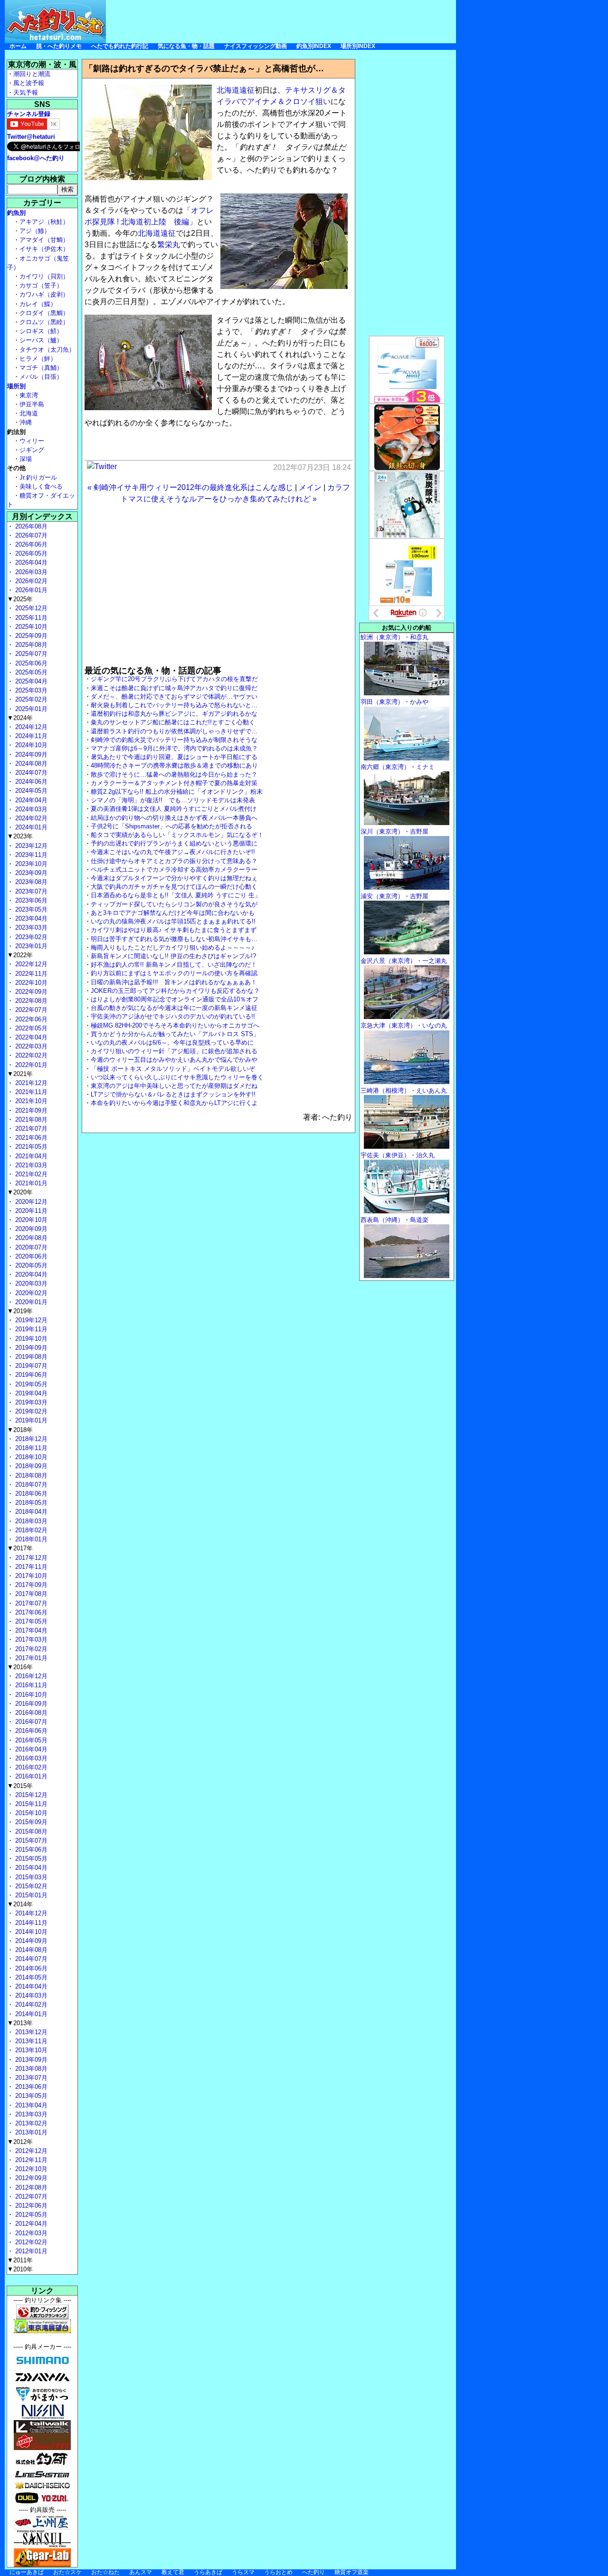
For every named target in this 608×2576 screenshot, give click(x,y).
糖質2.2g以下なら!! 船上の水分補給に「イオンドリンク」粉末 (177, 792)
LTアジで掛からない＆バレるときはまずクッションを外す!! (173, 1094)
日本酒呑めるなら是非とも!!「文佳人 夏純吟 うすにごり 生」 (176, 895)
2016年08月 (30, 1713)
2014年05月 (30, 1977)
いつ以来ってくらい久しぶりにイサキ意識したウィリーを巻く (177, 1077)
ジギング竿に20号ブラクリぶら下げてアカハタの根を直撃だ (174, 679)
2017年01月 (30, 1658)
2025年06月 (30, 663)
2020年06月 (30, 1256)
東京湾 (29, 395)
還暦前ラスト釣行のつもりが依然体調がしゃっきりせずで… (174, 731)
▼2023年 (20, 836)
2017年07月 (30, 1603)
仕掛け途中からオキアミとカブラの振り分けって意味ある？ (174, 861)
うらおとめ (278, 2572)
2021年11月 (30, 1092)
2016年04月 (30, 1749)
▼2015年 (20, 1786)
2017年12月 (30, 1558)
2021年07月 (30, 1129)
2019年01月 (30, 1420)
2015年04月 (30, 1868)
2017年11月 (30, 1567)
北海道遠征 (236, 90)
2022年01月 (30, 1065)
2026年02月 (30, 581)
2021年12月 (30, 1083)
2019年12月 (30, 1320)
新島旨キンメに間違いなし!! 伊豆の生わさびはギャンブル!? (173, 956)
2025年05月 (30, 672)
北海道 (29, 413)
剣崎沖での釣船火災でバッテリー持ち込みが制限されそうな (174, 740)
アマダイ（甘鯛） (44, 240)
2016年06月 (30, 1731)
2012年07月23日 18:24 (312, 467)
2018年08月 (30, 1475)
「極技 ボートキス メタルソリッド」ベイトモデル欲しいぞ (173, 1069)
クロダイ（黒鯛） (44, 313)
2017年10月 (30, 1576)
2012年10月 (30, 2169)
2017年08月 (30, 1594)
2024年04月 (30, 800)
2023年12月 (30, 846)
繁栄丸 (169, 245)
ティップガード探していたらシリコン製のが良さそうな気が (174, 904)
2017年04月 (30, 1630)
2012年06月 (30, 2206)
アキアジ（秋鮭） (44, 222)
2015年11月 (30, 1804)
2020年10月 (30, 1220)
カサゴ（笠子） (41, 285)
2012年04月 (30, 2224)
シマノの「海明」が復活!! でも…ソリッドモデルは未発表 (173, 800)
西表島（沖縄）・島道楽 (394, 1220)
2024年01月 (30, 827)
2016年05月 (30, 1740)
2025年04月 (30, 681)
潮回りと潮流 (32, 74)
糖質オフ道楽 (351, 2572)
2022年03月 (30, 1046)
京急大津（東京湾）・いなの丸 (404, 1025)
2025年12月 (30, 608)
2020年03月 (30, 1283)
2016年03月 (30, 1758)
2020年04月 (30, 1274)
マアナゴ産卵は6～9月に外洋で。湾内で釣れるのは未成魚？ (174, 748)
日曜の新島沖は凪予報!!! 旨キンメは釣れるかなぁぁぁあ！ (174, 982)
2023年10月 (30, 864)
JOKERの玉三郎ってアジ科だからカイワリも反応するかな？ (175, 991)
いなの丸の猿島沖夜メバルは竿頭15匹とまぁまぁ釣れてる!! (173, 921)
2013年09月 (30, 2060)
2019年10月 (30, 1339)
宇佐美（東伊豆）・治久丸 (398, 1155)
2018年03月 (30, 1521)
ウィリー (32, 441)
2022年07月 (30, 1010)
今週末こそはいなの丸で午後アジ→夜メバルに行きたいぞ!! (173, 852)
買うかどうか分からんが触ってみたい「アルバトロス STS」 (175, 1034)
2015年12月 (30, 1795)
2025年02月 (30, 699)
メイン (310, 487)
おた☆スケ (67, 2572)
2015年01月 (30, 1895)
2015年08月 (30, 1831)
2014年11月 (30, 1923)
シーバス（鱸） (41, 340)
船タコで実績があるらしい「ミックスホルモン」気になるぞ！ (177, 835)
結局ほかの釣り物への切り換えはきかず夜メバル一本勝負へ (174, 818)
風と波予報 (29, 83)
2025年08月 (30, 645)
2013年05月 (30, 2096)
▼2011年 (20, 2260)
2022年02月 (30, 1055)
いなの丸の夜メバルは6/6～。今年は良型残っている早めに (172, 1043)
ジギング (32, 450)
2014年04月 (30, 1986)
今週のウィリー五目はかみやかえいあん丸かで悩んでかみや (174, 1060)
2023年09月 (30, 873)
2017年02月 (30, 1649)
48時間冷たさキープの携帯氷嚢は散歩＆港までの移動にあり (174, 765)
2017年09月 (30, 1585)
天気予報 (26, 92)
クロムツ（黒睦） (44, 322)
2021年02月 (30, 1174)
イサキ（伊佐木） (44, 249)
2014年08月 (30, 1950)
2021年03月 (30, 1165)
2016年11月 (30, 1685)
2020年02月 (30, 1293)
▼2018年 (20, 1430)
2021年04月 (30, 1156)
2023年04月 (30, 918)
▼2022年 (20, 955)
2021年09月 (30, 1110)
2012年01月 (30, 2251)
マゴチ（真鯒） (41, 368)
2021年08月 (30, 1120)
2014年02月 (30, 2004)
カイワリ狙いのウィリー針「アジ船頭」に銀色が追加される (174, 1051)
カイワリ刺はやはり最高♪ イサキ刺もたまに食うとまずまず (174, 930)
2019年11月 (30, 1329)
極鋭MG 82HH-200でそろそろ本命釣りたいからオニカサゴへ (175, 1025)
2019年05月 (30, 1384)
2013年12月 (30, 2032)
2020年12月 (30, 1202)
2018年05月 (30, 1503)
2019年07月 (30, 1366)
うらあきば (208, 2572)
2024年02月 (30, 818)
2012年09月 (30, 2178)
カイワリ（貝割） (44, 276)
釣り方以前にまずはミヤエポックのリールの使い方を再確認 (174, 973)
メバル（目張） (41, 377)
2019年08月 (30, 1357)
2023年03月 (30, 928)
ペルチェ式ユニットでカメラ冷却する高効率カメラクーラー (174, 870)
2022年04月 (30, 1037)
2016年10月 (30, 1695)
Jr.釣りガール (38, 477)
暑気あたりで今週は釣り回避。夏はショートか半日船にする (174, 757)
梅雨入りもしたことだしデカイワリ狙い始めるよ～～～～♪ (173, 947)
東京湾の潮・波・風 (42, 64)
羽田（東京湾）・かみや (394, 702)
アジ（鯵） (35, 231)
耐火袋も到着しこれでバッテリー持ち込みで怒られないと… (174, 705)
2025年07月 (30, 654)
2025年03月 (30, 690)
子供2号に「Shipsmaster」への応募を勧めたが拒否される (171, 826)
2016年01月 (30, 1776)
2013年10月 (30, 2050)
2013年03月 (30, 2114)
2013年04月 (30, 2105)
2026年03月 (30, 572)
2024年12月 (30, 727)
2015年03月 (30, 1877)
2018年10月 (30, 1457)
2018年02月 (30, 1530)
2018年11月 (30, 1448)
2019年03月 (30, 1402)
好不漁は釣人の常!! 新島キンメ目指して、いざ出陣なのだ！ (174, 965)
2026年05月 (30, 553)
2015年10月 (30, 1813)
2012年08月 (30, 2187)
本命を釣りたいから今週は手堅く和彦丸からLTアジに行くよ (174, 1103)
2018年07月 (30, 1485)
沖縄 (26, 422)
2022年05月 (30, 1028)
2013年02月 (30, 2123)
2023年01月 (30, 946)
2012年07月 (30, 2196)
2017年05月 (30, 1621)
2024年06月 (30, 782)
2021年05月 (30, 1147)
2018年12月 (30, 1439)
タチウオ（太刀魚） (47, 350)
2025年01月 (30, 709)
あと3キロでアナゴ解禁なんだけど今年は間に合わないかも (173, 913)
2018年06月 (30, 1494)
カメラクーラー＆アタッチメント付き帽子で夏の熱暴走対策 (174, 783)
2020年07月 (30, 1247)
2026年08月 (30, 526)
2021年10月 (30, 1101)
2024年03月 (30, 809)
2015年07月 (30, 1841)
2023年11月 (30, 855)
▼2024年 (20, 718)
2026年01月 (30, 590)
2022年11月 (30, 974)
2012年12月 (30, 2151)
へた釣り (313, 2572)
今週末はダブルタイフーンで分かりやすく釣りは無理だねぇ (174, 878)
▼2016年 (20, 1667)
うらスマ (243, 2572)
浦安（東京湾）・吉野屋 (394, 896)
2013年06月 (30, 2087)
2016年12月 (30, 1676)
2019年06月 (30, 1375)
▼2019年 (20, 1311)
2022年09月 (30, 992)
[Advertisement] (283, 21)
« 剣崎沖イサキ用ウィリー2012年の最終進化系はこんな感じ (190, 487)
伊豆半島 (32, 404)
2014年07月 (30, 1959)
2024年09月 (30, 755)
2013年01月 (30, 2132)
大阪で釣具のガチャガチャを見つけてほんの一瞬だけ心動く (174, 887)
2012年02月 (30, 2242)
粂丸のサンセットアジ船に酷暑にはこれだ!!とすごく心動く (173, 722)
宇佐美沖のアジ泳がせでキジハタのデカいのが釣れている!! (173, 1016)
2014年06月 (30, 1968)
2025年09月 (30, 636)
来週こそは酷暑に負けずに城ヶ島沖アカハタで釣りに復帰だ (174, 688)
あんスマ (141, 2572)
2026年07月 (30, 535)
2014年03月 (30, 1995)
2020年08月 (30, 1238)
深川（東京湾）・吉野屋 (394, 831)
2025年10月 (30, 627)
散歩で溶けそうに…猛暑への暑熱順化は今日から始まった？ (174, 774)
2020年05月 (30, 1265)
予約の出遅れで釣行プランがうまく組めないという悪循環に (174, 843)
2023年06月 (30, 900)
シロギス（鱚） (41, 331)
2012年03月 (30, 2233)
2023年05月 (30, 909)
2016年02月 (30, 1767)
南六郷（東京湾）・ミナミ (398, 767)
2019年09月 (30, 1348)
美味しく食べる (41, 486)
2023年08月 (30, 882)
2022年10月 (30, 983)
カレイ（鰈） (38, 304)
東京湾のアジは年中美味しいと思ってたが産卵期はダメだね (174, 1086)
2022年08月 (30, 1001)
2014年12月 (30, 1913)
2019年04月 (30, 1393)
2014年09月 (30, 1941)
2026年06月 (30, 544)
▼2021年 (20, 1074)
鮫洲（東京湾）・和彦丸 (394, 637)
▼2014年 (20, 1904)
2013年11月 (30, 2041)
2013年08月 (30, 2069)
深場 (26, 459)
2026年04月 (30, 562)
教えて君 (173, 2572)
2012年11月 (30, 2160)
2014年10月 (30, 1932)
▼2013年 (20, 2023)
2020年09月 (30, 1229)
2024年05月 (30, 791)
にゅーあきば (27, 2572)
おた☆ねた (105, 2572)
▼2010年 (20, 2269)
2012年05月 (30, 2215)
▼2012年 (20, 2142)
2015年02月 (30, 1886)
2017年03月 (30, 1639)
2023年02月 (30, 937)
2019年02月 (30, 1411)
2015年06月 (30, 1850)
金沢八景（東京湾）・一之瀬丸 (404, 961)
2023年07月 (30, 891)
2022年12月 (30, 964)
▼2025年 (20, 599)
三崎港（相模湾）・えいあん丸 (404, 1091)
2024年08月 (30, 764)
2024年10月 (30, 745)
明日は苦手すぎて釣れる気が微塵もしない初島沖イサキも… (174, 939)
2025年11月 (30, 618)
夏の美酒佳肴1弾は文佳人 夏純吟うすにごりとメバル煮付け (174, 809)
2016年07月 (30, 1722)
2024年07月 (30, 773)
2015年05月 (30, 1859)
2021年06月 (30, 1138)
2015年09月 (30, 1822)
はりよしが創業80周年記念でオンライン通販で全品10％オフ (175, 999)
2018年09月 (30, 1466)
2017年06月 (30, 1612)
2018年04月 (30, 1512)
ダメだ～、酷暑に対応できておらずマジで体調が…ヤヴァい (174, 697)
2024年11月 (30, 736)
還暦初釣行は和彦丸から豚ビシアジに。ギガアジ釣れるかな (174, 714)
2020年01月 (30, 1302)
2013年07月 (30, 2078)
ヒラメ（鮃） (38, 359)
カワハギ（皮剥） (44, 294)
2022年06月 (30, 1019)
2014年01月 (30, 2014)
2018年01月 (30, 1539)
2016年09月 (30, 1704)
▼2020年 (20, 1192)
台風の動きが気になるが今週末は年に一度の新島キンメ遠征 (174, 1008)
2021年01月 (30, 1183)
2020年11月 (30, 1211)
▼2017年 (20, 1548)
